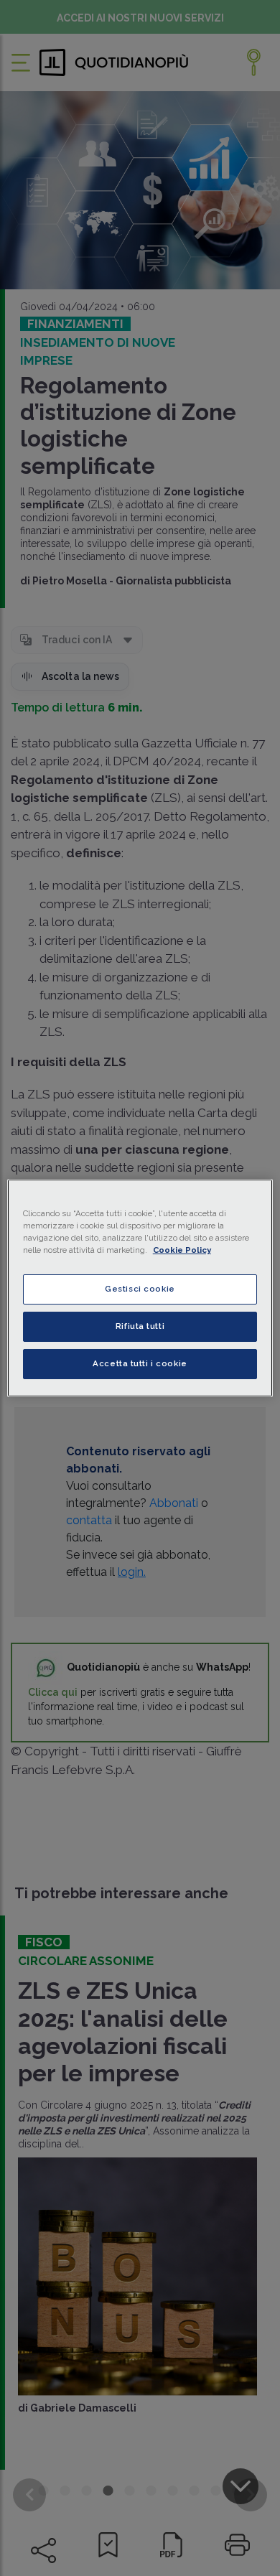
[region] (140, 1288)
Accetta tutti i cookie (140, 1363)
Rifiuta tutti (140, 1326)
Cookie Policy (182, 1250)
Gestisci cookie (140, 1289)
